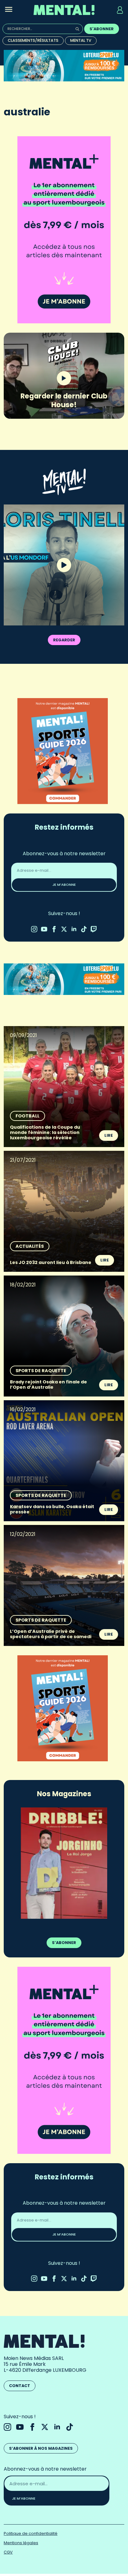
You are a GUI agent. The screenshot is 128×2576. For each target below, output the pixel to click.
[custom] (84, 929)
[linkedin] (74, 929)
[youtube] (44, 929)
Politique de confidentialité (31, 2533)
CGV (8, 2552)
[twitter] (64, 929)
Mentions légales (21, 2543)
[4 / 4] (64, 1863)
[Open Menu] (9, 10)
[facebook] (54, 929)
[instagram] (34, 929)
